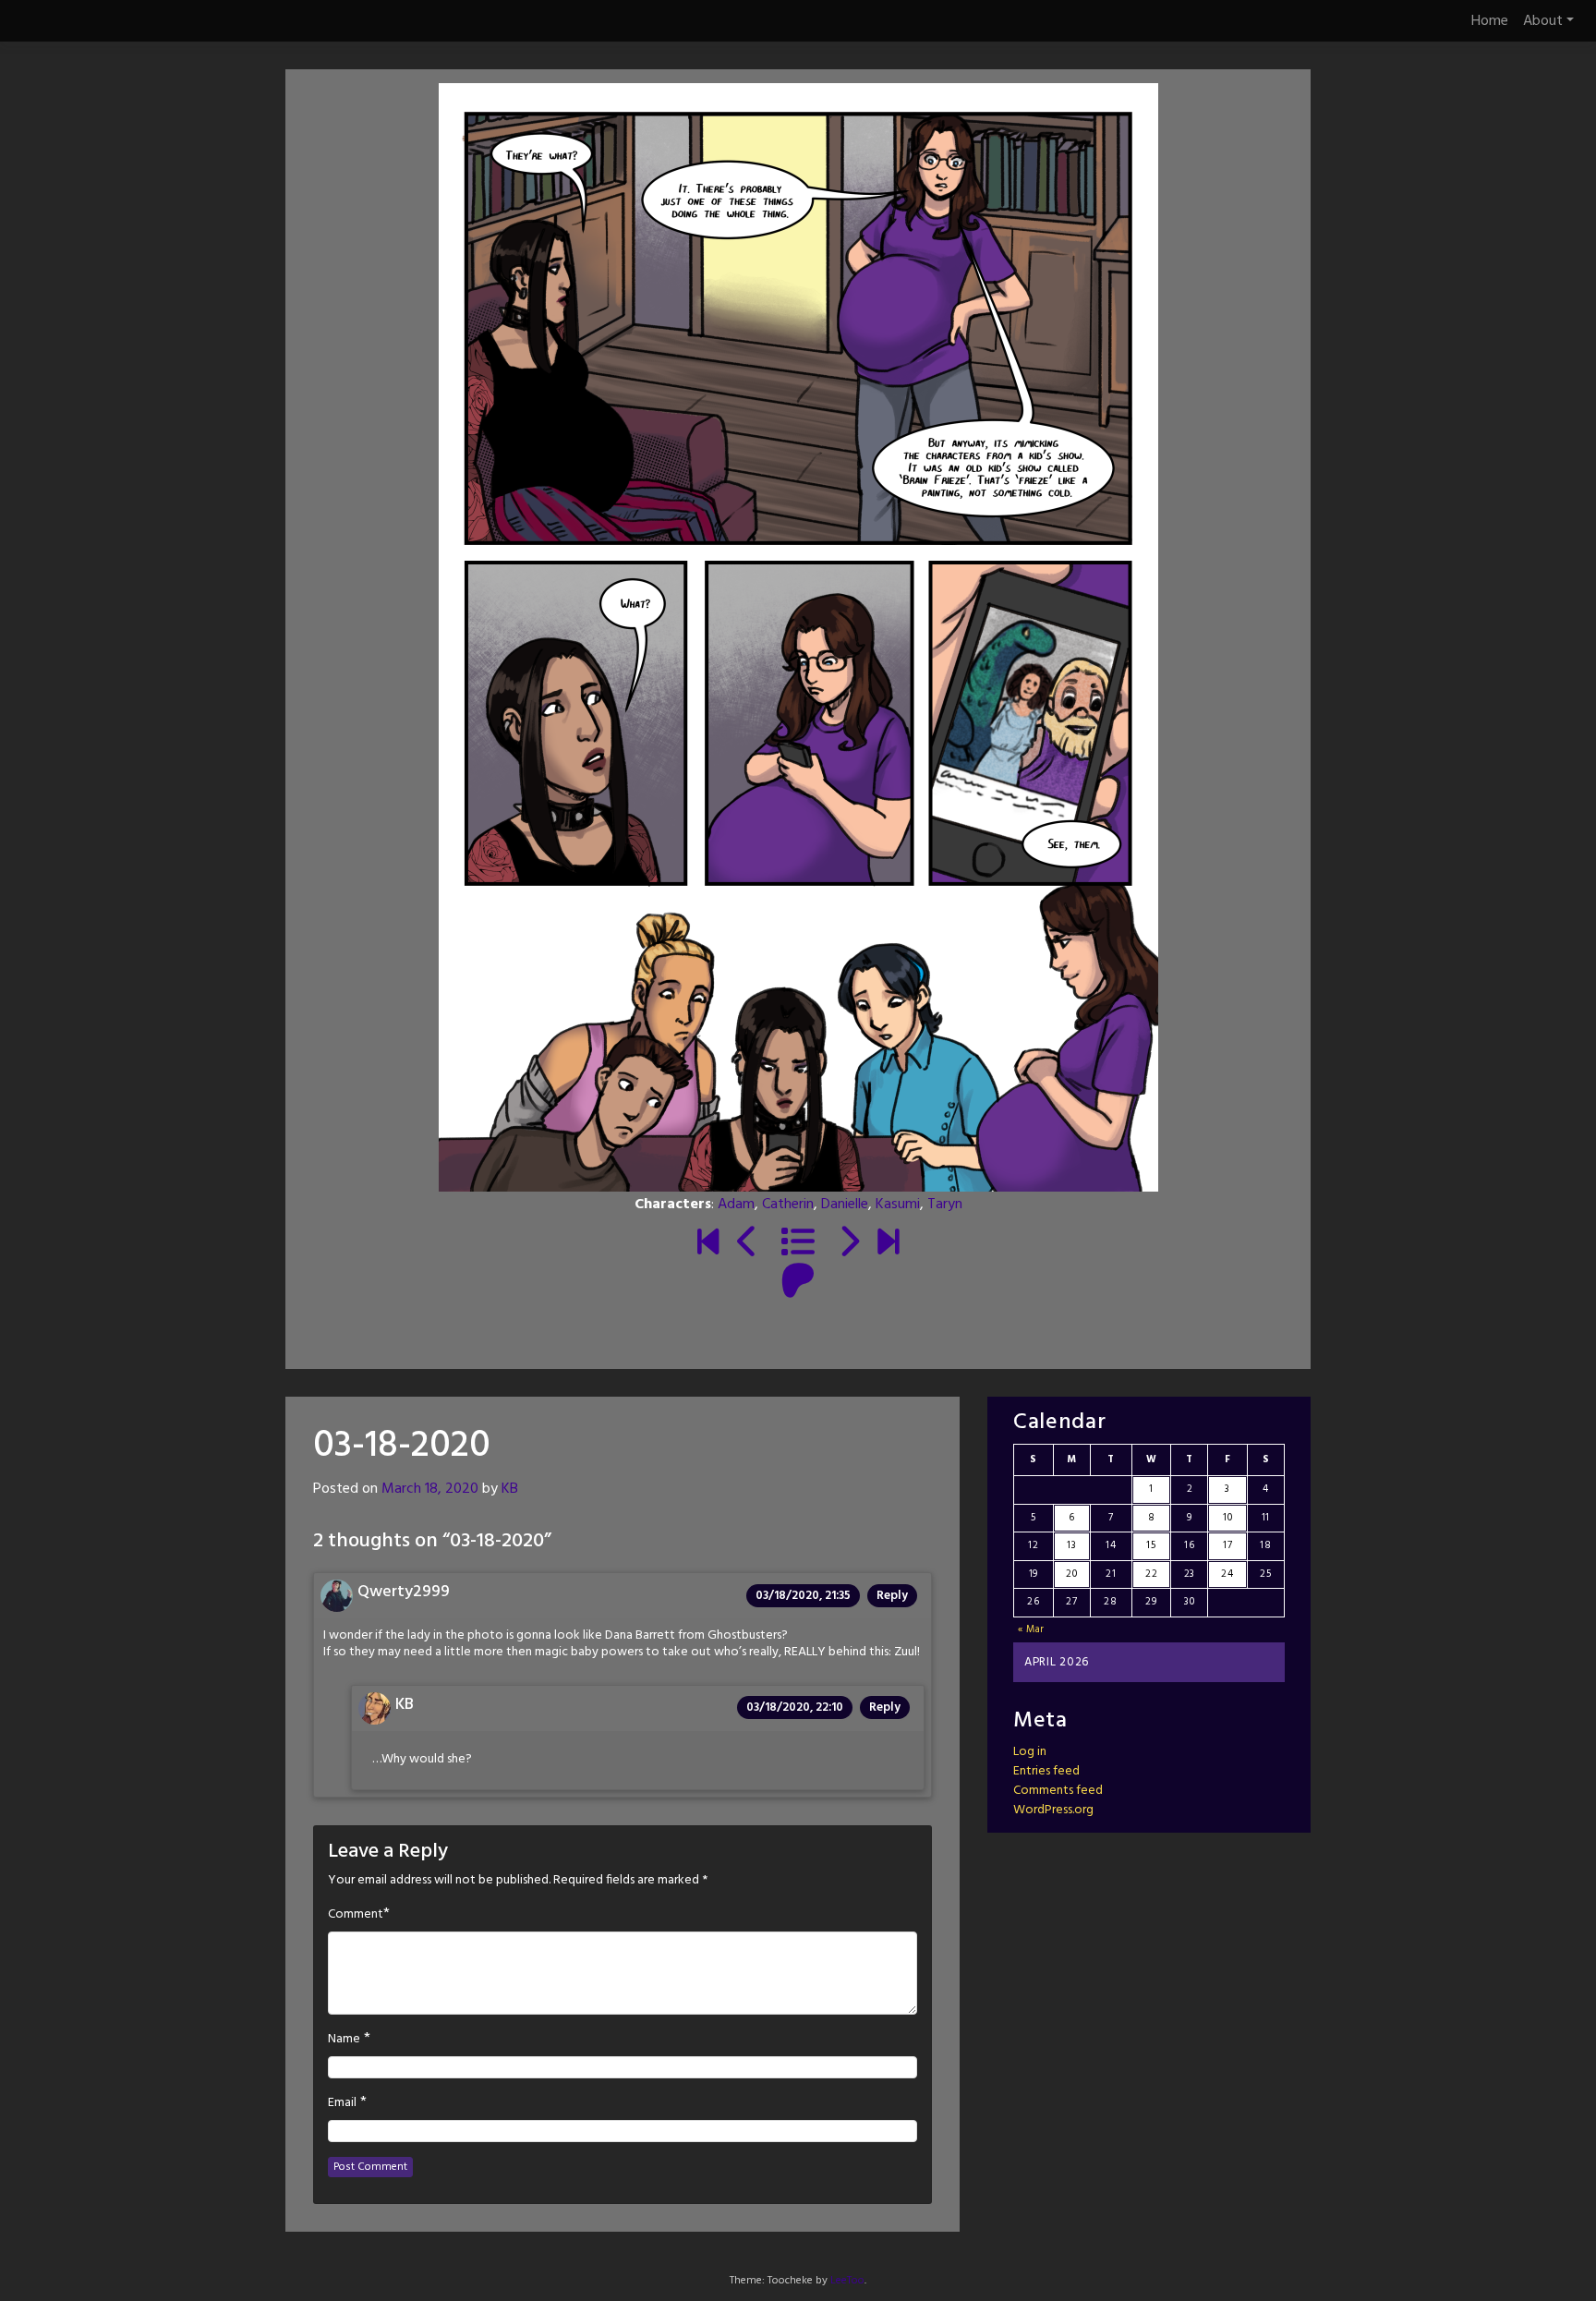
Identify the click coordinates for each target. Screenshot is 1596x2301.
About (1543, 21)
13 (1071, 1545)
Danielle (845, 1205)
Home (1490, 21)
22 (1151, 1574)
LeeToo (847, 2281)
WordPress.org (1053, 1810)
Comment (356, 1915)
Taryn (945, 1205)
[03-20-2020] (848, 1244)
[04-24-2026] (888, 1244)
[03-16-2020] (748, 1244)
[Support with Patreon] (798, 1283)
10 (1227, 1518)
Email (342, 2103)
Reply (892, 1596)
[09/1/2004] (708, 1244)
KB (510, 1489)
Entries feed (1046, 1771)
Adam (736, 1205)
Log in (1030, 1752)
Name (344, 2040)
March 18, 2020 (430, 1489)
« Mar (1032, 1629)
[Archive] (798, 1244)
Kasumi (898, 1205)
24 (1227, 1574)
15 (1151, 1545)
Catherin (788, 1205)
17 (1227, 1545)
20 (1071, 1574)
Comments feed (1058, 1791)
